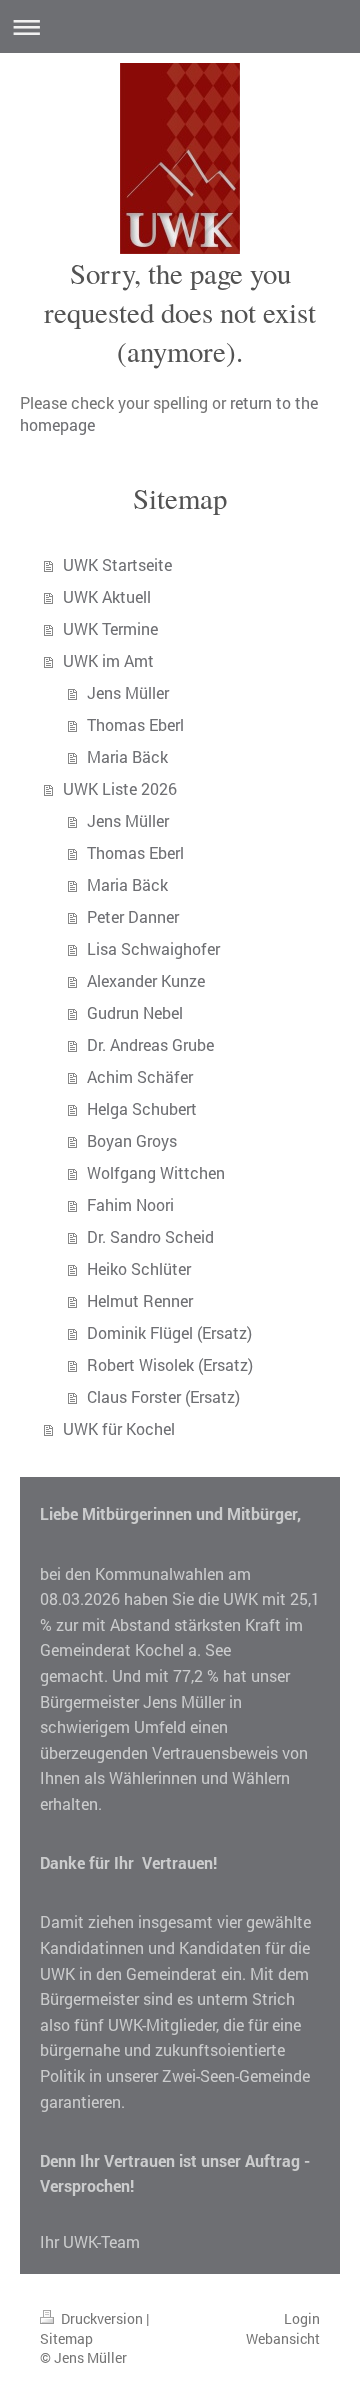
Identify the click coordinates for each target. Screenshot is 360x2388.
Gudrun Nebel (135, 1012)
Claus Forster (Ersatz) (163, 1396)
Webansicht (283, 2338)
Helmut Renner (140, 1300)
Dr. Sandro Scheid (150, 1236)
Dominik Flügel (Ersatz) (169, 1332)
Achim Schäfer (140, 1076)
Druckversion (102, 2318)
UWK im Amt (108, 660)
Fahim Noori (130, 1204)
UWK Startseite (117, 564)
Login (302, 2318)
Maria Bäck (127, 756)
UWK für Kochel (119, 1428)
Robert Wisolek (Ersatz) (170, 1364)
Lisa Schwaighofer (153, 948)
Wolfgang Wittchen (156, 1172)
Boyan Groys (132, 1140)
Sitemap (66, 2338)
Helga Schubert (142, 1108)
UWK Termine (110, 628)
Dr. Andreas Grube (150, 1044)
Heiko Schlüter (139, 1268)
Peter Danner (133, 916)
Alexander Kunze (146, 980)
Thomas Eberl (135, 724)
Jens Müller (128, 692)
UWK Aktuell (107, 596)
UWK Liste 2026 (120, 788)
